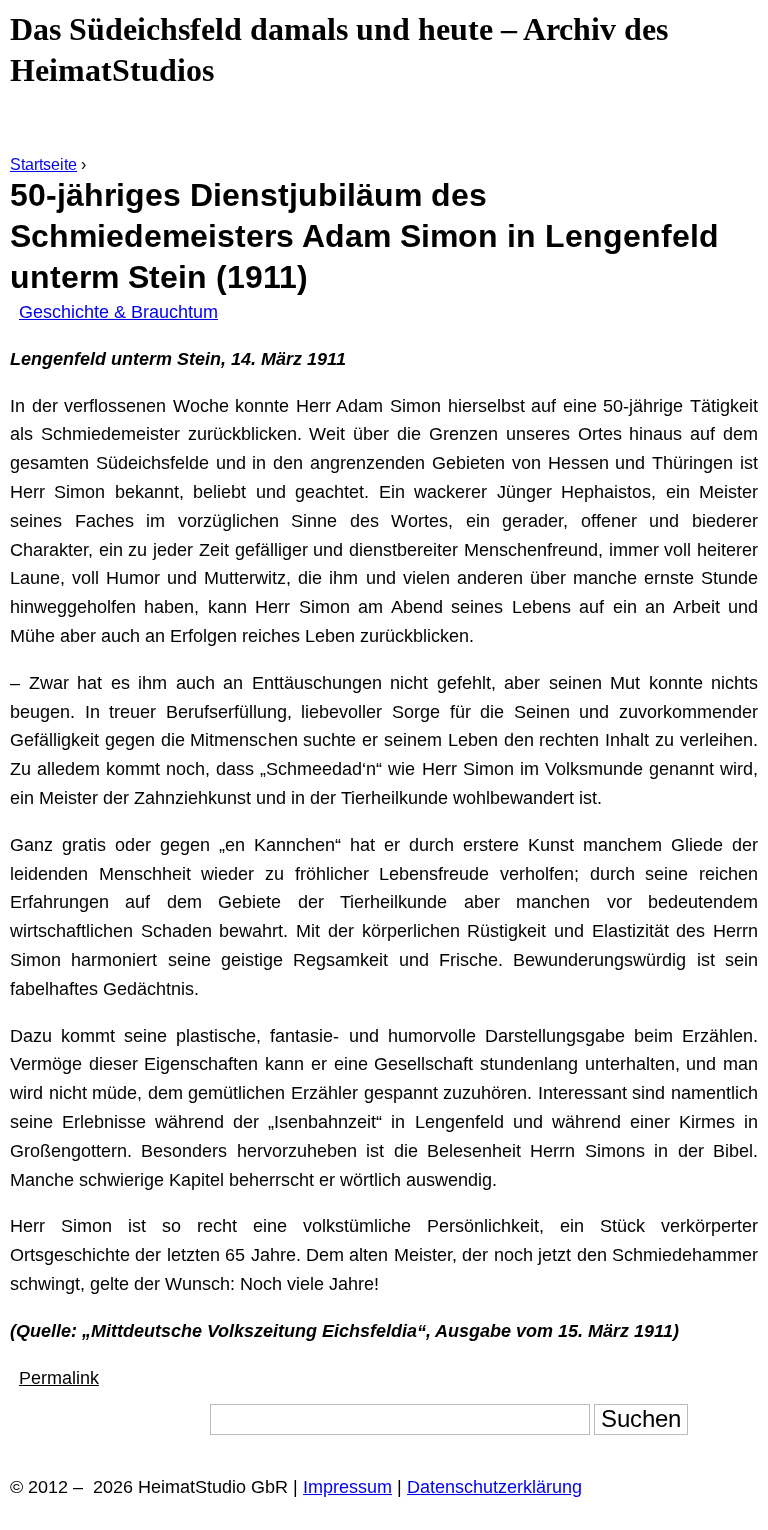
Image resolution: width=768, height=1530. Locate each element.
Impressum (347, 1487)
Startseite (43, 164)
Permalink (59, 1378)
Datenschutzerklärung (494, 1487)
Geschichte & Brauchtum (118, 312)
